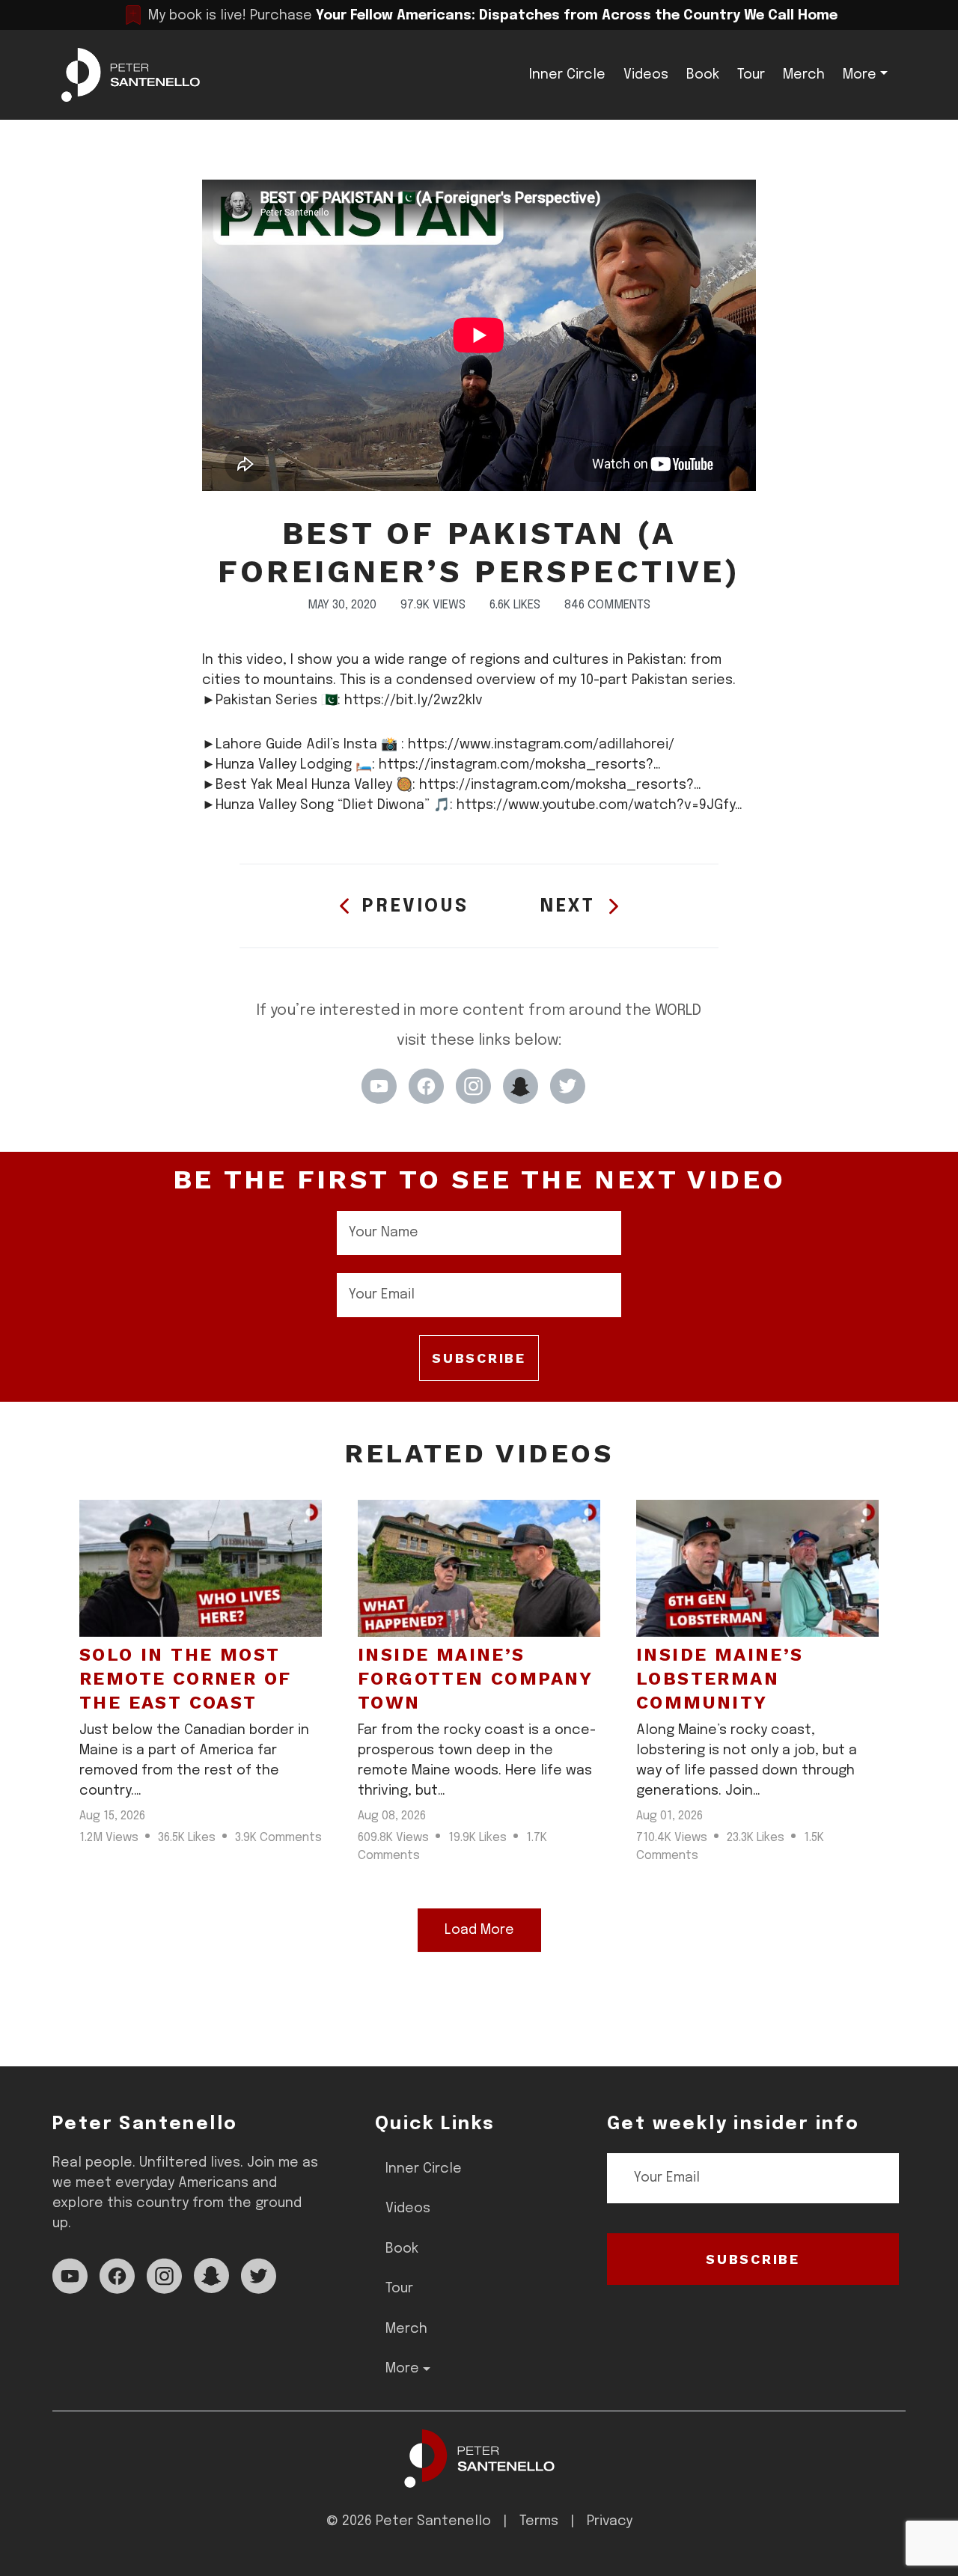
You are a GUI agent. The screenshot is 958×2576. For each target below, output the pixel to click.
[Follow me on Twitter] (568, 1086)
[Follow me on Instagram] (473, 1086)
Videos (646, 75)
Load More (479, 1930)
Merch (804, 75)
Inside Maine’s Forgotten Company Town (475, 1679)
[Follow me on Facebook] (426, 1086)
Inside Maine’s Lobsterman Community (720, 1679)
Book (703, 75)
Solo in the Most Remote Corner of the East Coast (185, 1679)
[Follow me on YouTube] (379, 1086)
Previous (415, 907)
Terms (539, 2521)
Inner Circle (567, 75)
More (860, 75)
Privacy (610, 2521)
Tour (751, 75)
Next (568, 907)
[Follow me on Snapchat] (521, 1086)
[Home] (479, 2459)
